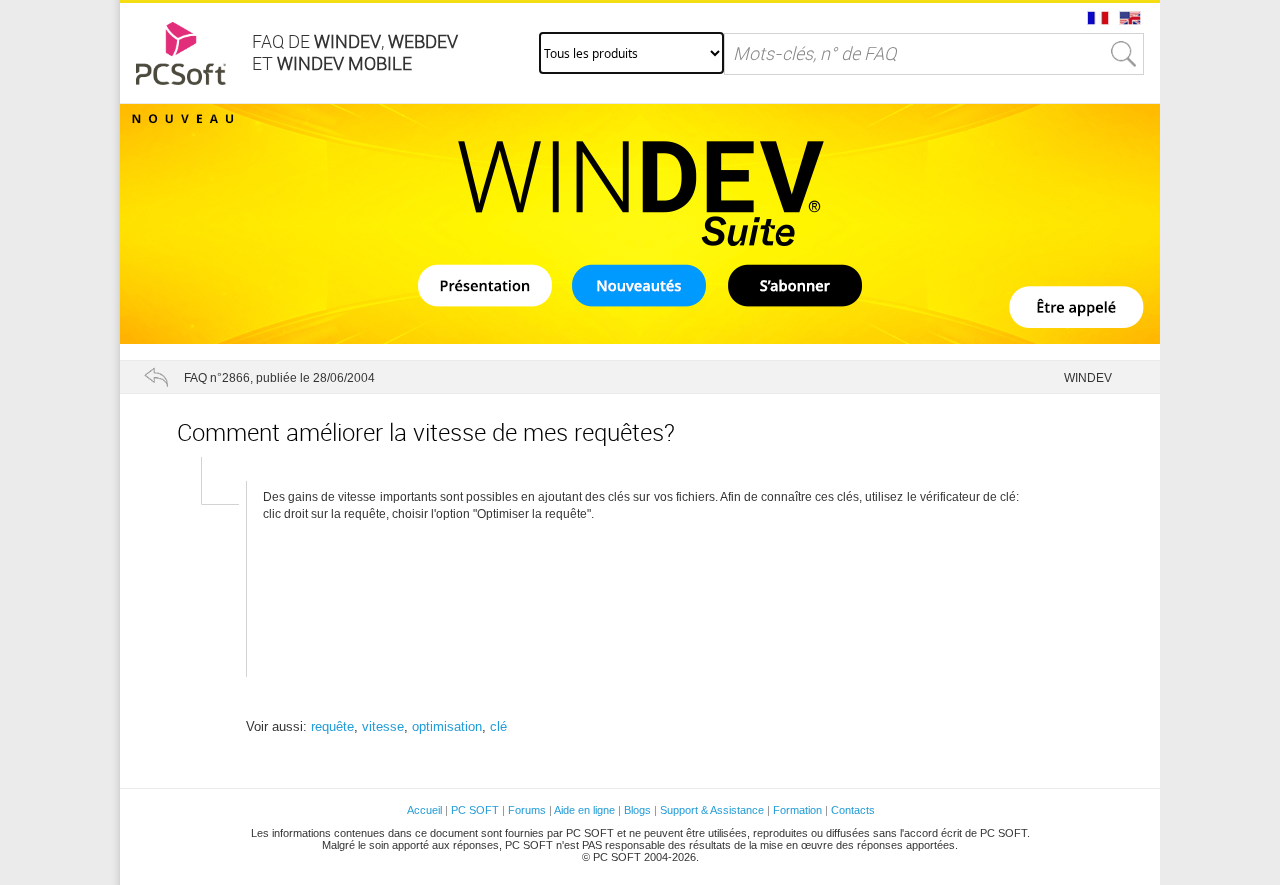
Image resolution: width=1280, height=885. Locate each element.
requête (332, 726)
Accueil (424, 810)
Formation (797, 810)
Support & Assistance (713, 810)
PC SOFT (475, 810)
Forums (527, 810)
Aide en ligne (584, 810)
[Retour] (156, 377)
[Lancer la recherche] (1124, 54)
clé (498, 726)
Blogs (637, 810)
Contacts (853, 810)
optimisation (447, 726)
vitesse (383, 726)
